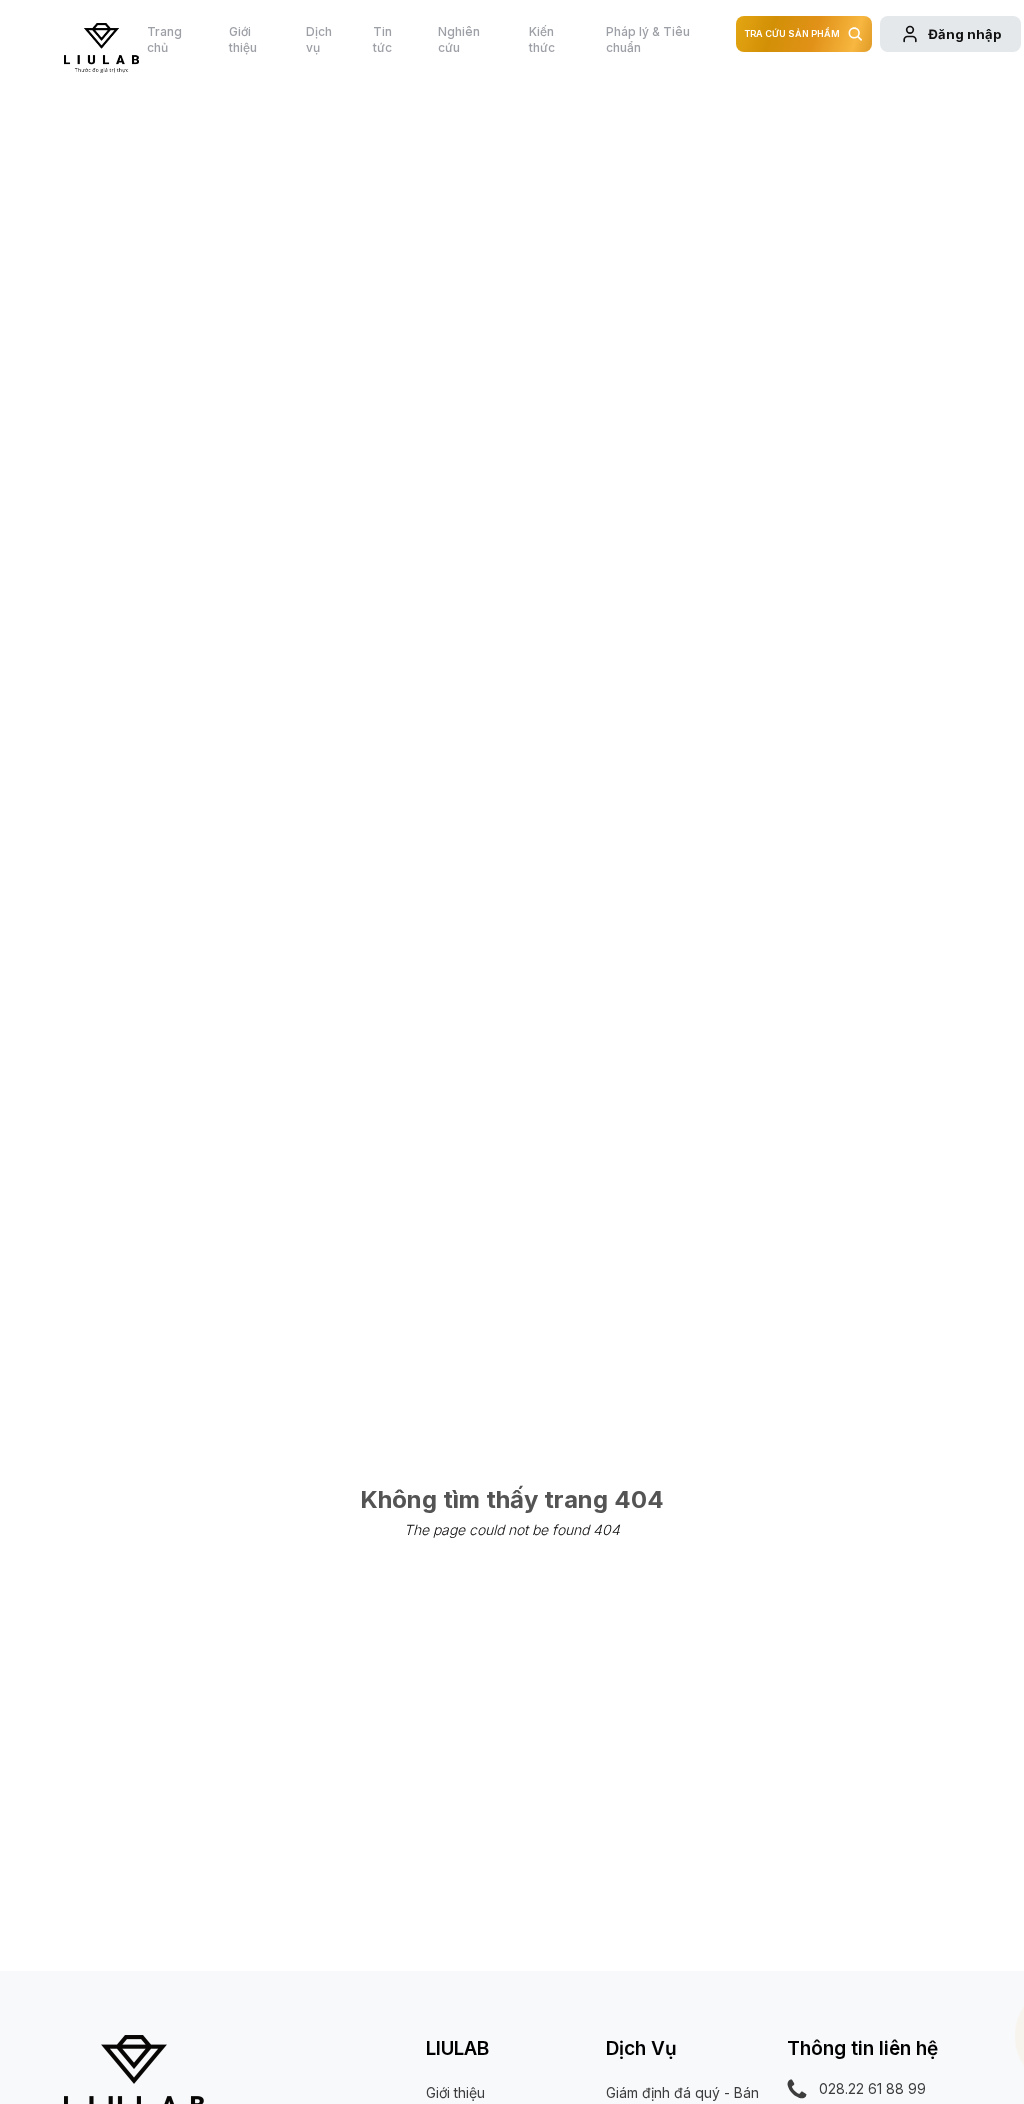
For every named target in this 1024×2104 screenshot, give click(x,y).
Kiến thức (542, 39)
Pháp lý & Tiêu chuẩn (648, 39)
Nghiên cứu (459, 39)
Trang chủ (164, 39)
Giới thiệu (243, 39)
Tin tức (382, 39)
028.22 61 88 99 (872, 2088)
